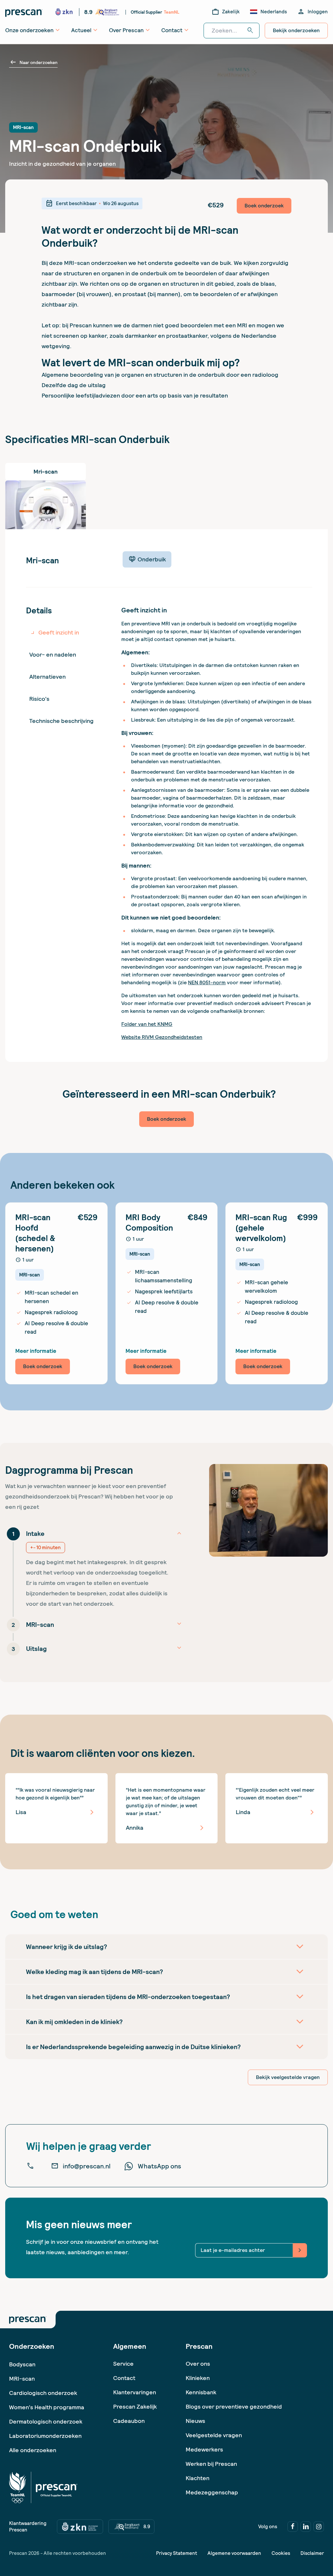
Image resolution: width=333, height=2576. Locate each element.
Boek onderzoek (264, 206)
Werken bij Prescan (211, 2464)
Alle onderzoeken (33, 2450)
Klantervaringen (135, 2392)
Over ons (198, 2364)
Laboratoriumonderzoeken (45, 2436)
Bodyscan (22, 2364)
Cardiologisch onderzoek (43, 2393)
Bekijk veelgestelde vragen (288, 2077)
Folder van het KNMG (147, 1024)
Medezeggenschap (212, 2492)
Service (123, 2364)
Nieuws (195, 2421)
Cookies (281, 2553)
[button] (94, 1567)
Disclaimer (312, 2553)
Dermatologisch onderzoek (46, 2421)
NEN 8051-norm (207, 982)
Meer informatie (36, 1351)
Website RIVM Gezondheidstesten (162, 1037)
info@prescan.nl (81, 2166)
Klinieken (198, 2378)
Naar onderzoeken (33, 62)
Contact (124, 2378)
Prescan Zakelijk (135, 2406)
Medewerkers (204, 2449)
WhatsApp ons (160, 2166)
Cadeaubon (129, 2421)
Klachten (198, 2478)
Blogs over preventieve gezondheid (234, 2406)
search (250, 31)
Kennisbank (201, 2392)
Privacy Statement (177, 2553)
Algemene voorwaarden (234, 2553)
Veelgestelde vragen (214, 2435)
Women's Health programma (47, 2407)
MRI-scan (22, 2379)
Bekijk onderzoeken (296, 30)
